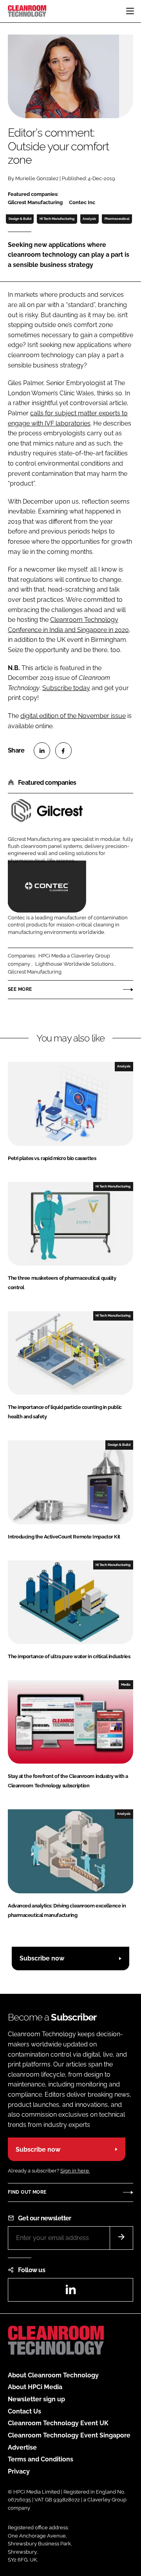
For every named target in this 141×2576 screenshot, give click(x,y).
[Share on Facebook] (63, 751)
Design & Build (20, 219)
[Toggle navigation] (130, 11)
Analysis (89, 219)
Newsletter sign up (36, 2399)
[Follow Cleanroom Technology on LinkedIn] (70, 2292)
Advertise (22, 2447)
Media (126, 1684)
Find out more (27, 2192)
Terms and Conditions (41, 2459)
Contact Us (24, 2411)
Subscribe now (42, 1958)
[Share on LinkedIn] (42, 751)
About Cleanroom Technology (53, 2375)
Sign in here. (75, 2171)
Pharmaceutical (117, 219)
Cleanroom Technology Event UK (58, 2423)
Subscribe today (66, 688)
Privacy (19, 2471)
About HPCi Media (35, 2387)
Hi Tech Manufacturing (57, 219)
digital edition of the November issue (73, 716)
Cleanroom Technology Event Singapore (69, 2435)
